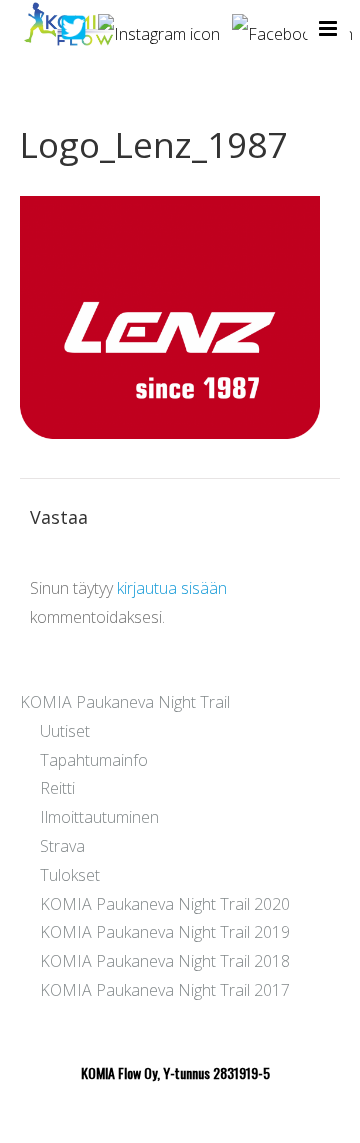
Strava (62, 846)
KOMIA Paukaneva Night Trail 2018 (165, 961)
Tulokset (70, 875)
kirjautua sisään (172, 588)
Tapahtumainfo (94, 760)
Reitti (57, 788)
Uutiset (65, 731)
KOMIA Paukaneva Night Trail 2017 (165, 990)
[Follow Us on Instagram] (159, 26)
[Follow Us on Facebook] (292, 26)
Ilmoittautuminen (99, 817)
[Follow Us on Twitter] (73, 26)
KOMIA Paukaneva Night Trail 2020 (165, 904)
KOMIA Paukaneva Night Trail (125, 702)
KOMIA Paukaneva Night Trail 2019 (165, 932)
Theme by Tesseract (168, 1113)
